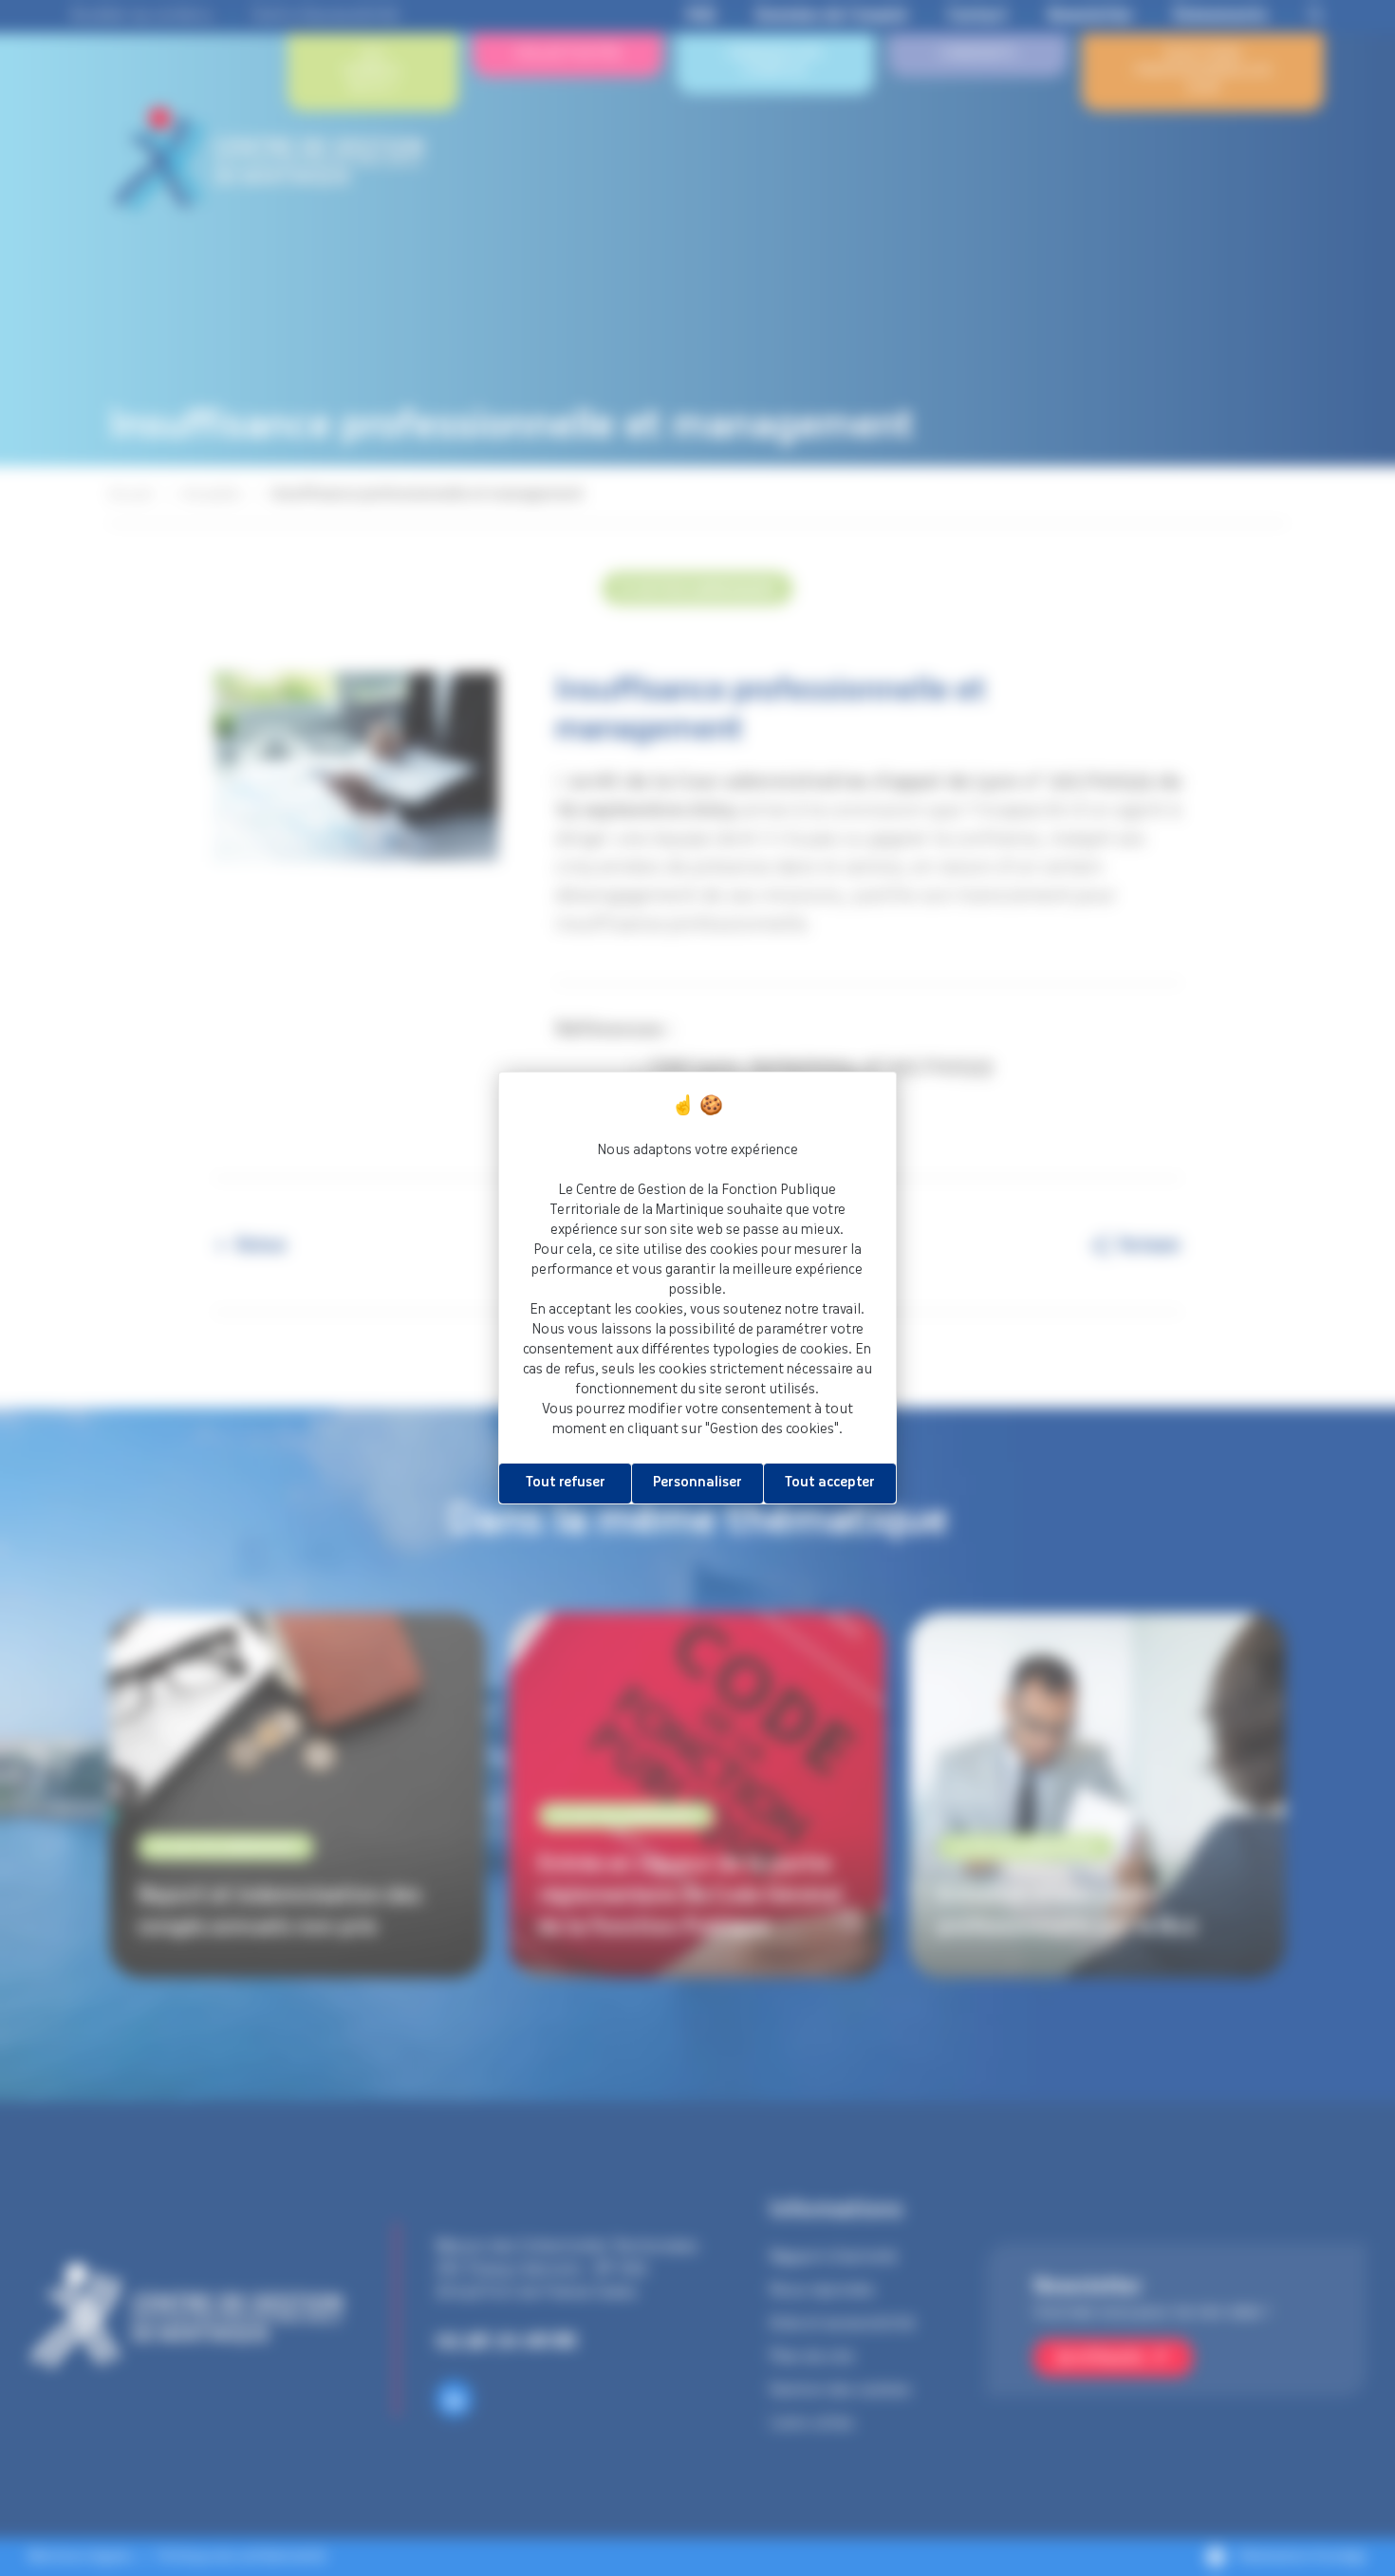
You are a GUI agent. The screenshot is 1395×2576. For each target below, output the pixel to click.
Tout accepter (830, 1483)
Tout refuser (566, 1483)
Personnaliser (697, 1483)
